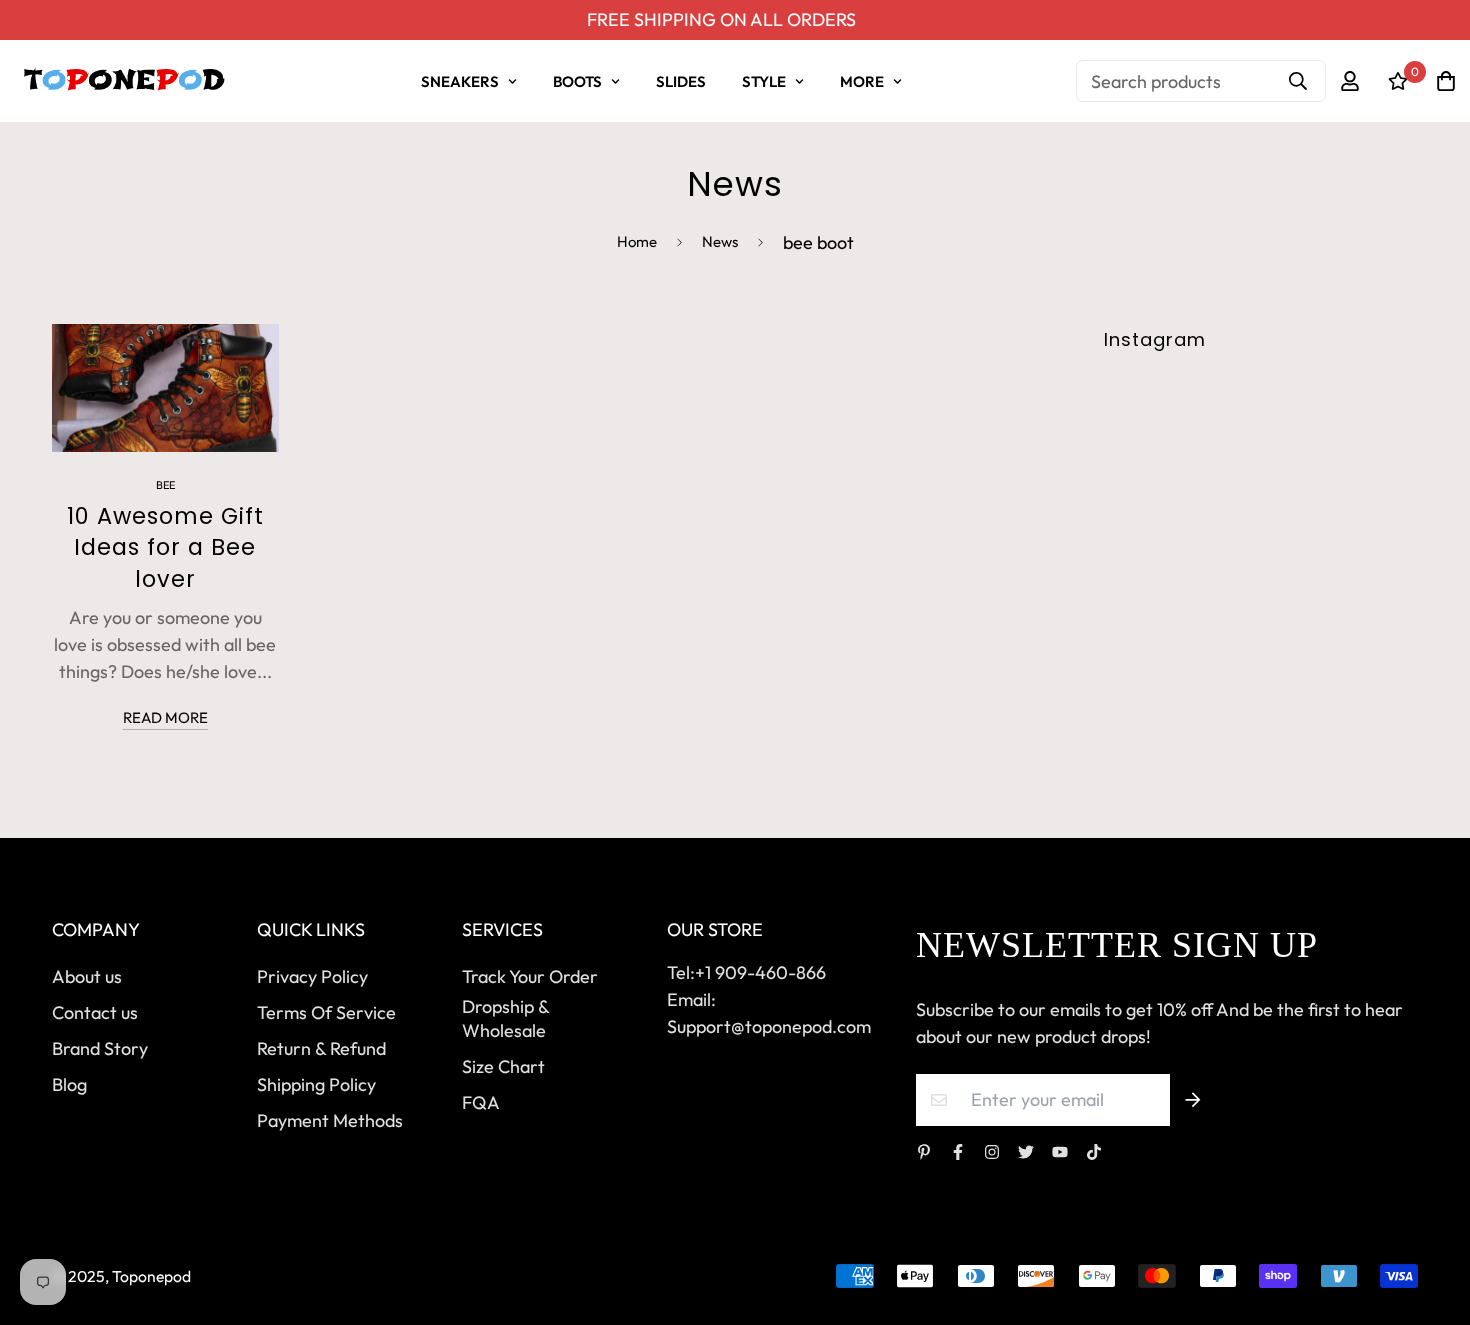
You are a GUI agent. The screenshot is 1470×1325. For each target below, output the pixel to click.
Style (764, 81)
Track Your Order (530, 976)
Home (637, 241)
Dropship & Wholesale (505, 1018)
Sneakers (460, 81)
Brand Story (100, 1048)
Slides (681, 81)
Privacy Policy (312, 976)
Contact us (95, 1012)
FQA (481, 1102)
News (720, 241)
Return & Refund (321, 1048)
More (862, 81)
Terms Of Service (326, 1012)
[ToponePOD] (123, 81)
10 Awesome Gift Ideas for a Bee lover (165, 547)
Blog (69, 1084)
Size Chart (503, 1066)
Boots (577, 81)
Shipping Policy (316, 1084)
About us (87, 976)
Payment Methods (330, 1120)
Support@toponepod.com (769, 1026)
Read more (165, 717)
